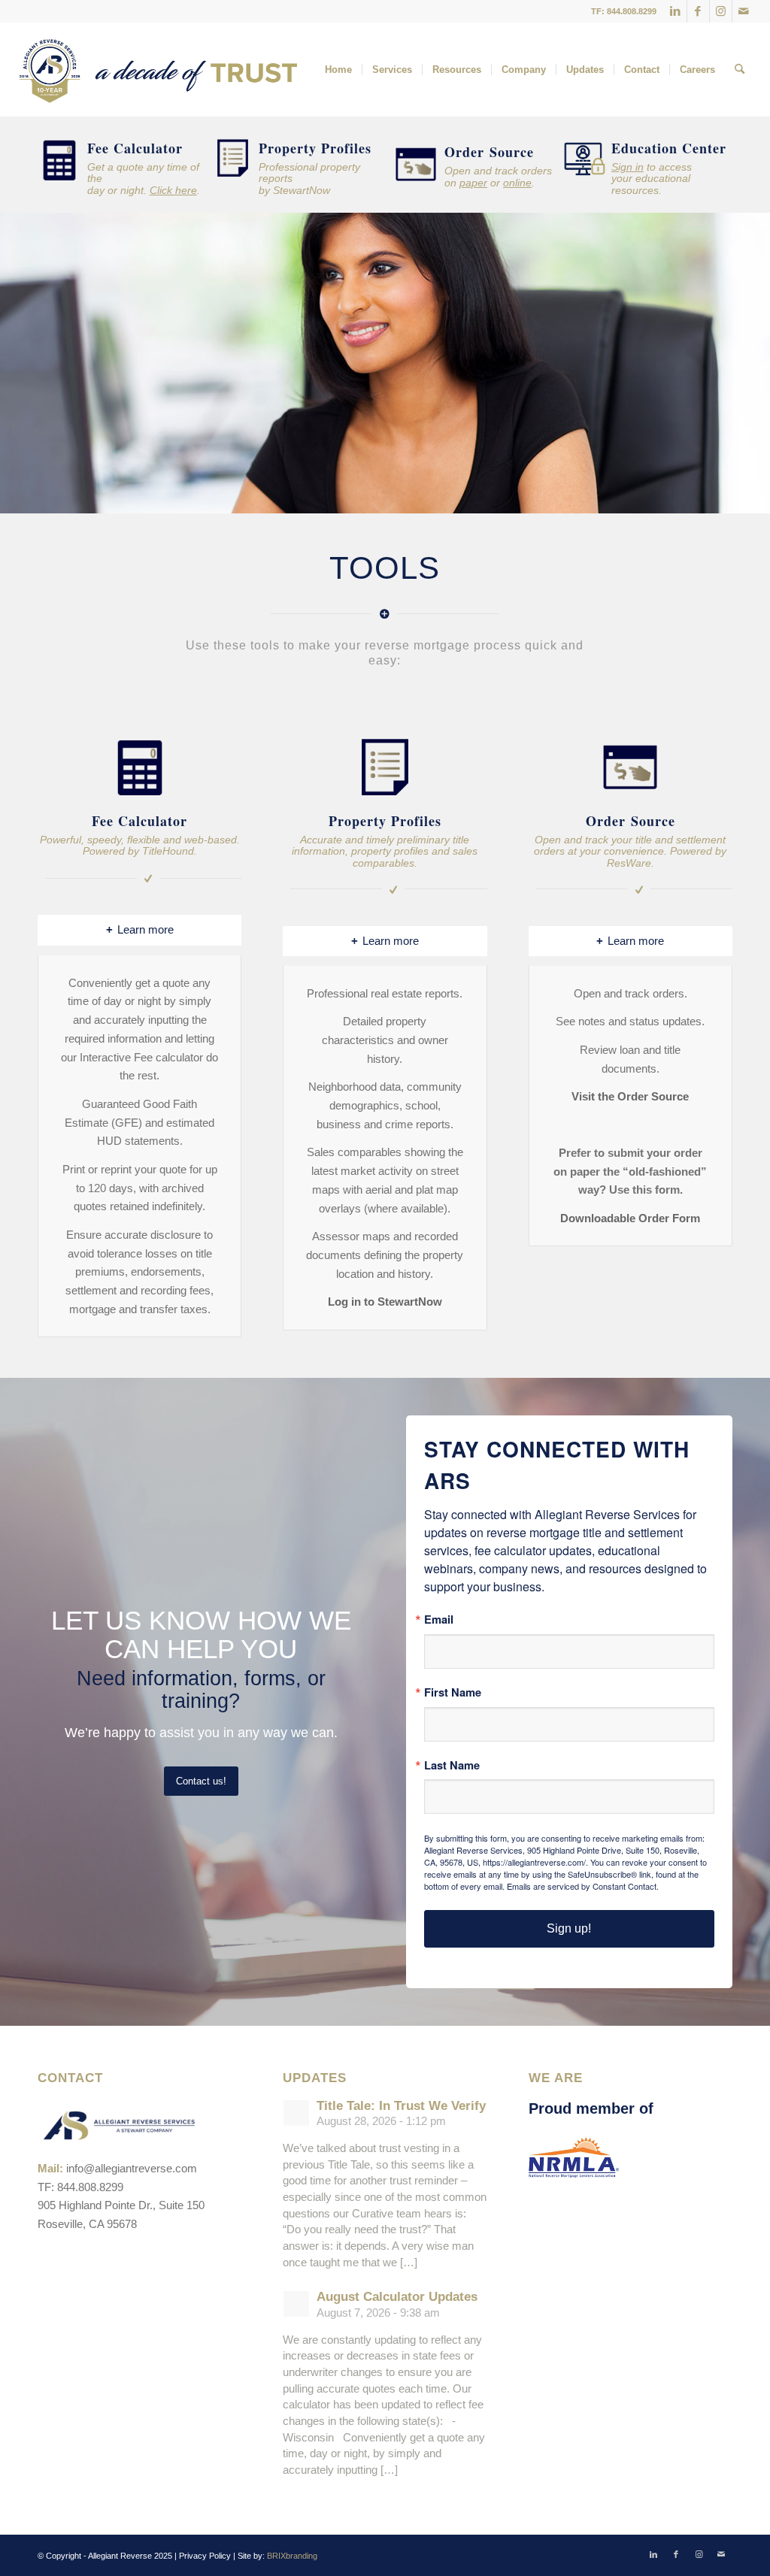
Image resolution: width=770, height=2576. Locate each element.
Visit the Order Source (630, 1096)
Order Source (489, 152)
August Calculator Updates (397, 2297)
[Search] (740, 70)
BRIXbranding (292, 2556)
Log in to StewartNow (385, 1302)
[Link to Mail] (744, 11)
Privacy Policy (205, 2556)
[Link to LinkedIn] (676, 11)
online (517, 183)
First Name (453, 1692)
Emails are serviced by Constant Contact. (583, 1886)
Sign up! (569, 1928)
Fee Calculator (135, 148)
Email (439, 1619)
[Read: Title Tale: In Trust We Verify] (296, 2113)
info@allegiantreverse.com (132, 2168)
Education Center (669, 148)
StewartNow (302, 190)
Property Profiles (315, 148)
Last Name (452, 1765)
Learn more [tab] (146, 929)
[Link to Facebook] (698, 11)
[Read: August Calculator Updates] (296, 2304)
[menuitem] (338, 70)
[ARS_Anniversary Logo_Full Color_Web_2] (158, 70)
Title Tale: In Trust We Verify (401, 2106)
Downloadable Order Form (630, 1218)
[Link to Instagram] (721, 11)
